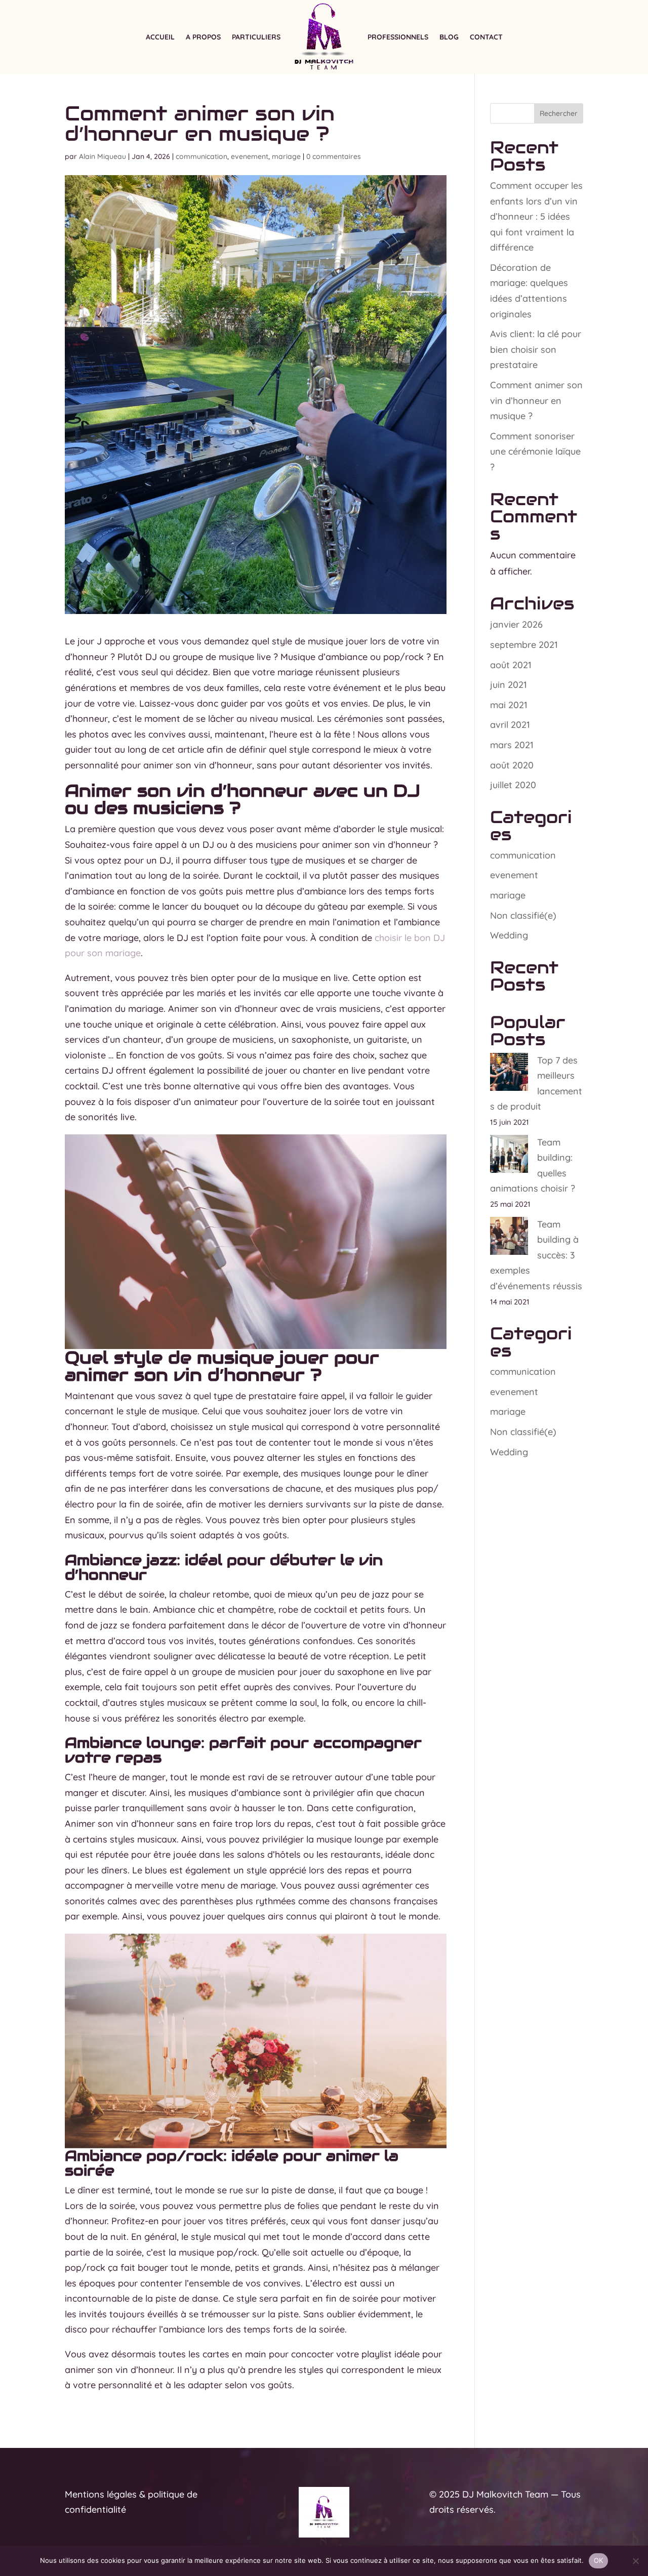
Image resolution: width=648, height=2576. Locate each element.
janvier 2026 (516, 624)
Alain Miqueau (103, 156)
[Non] (635, 2561)
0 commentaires (334, 156)
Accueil (160, 37)
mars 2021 (512, 745)
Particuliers (256, 37)
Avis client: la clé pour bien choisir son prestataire (536, 349)
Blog (449, 37)
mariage (286, 156)
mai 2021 (509, 705)
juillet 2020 (513, 785)
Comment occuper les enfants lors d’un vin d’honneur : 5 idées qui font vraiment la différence (536, 216)
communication (201, 156)
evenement (250, 156)
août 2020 (512, 765)
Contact (486, 37)
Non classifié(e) (523, 915)
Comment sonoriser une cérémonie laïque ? (535, 452)
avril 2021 (510, 725)
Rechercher (559, 113)
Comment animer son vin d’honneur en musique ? (536, 400)
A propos (203, 37)
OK (599, 2560)
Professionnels (398, 37)
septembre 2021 (524, 645)
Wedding (509, 935)
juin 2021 (509, 685)
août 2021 (511, 665)
